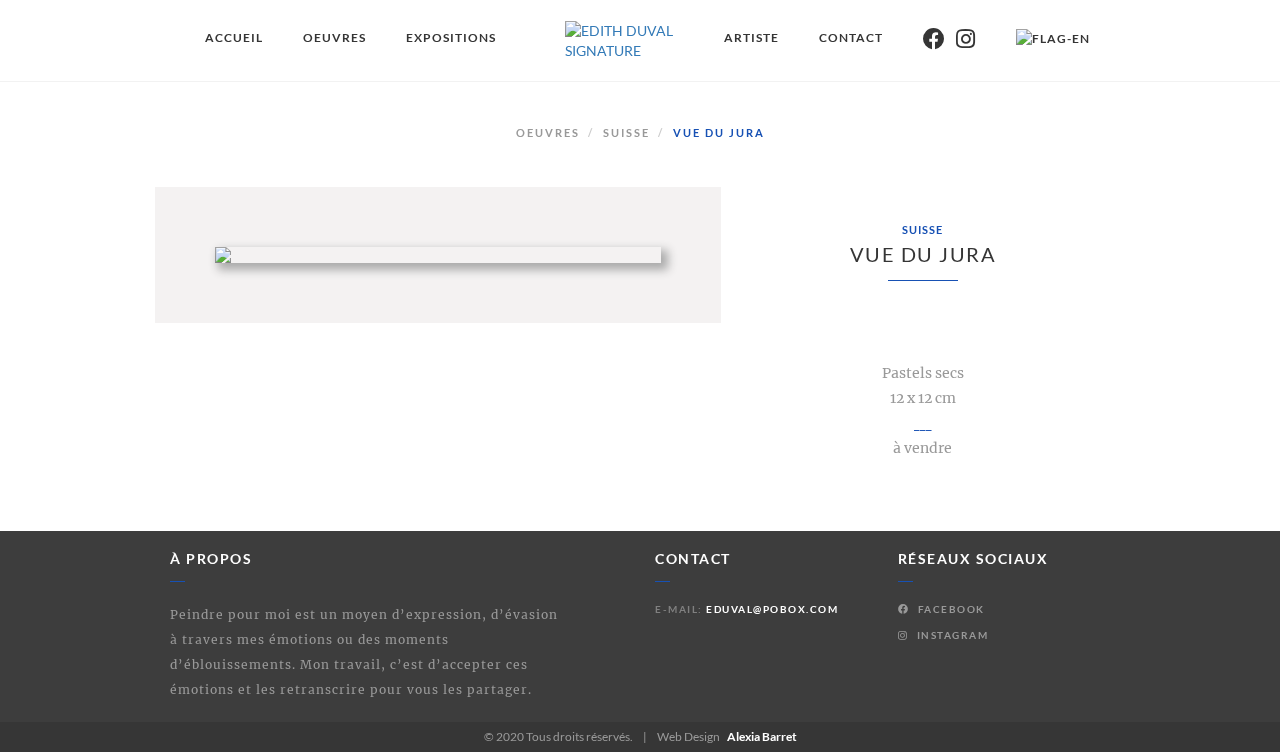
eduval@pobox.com (772, 609)
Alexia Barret (762, 736)
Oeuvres (334, 37)
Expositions (451, 37)
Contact (851, 37)
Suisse (626, 132)
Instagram (950, 635)
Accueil (234, 37)
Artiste (751, 37)
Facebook (949, 609)
